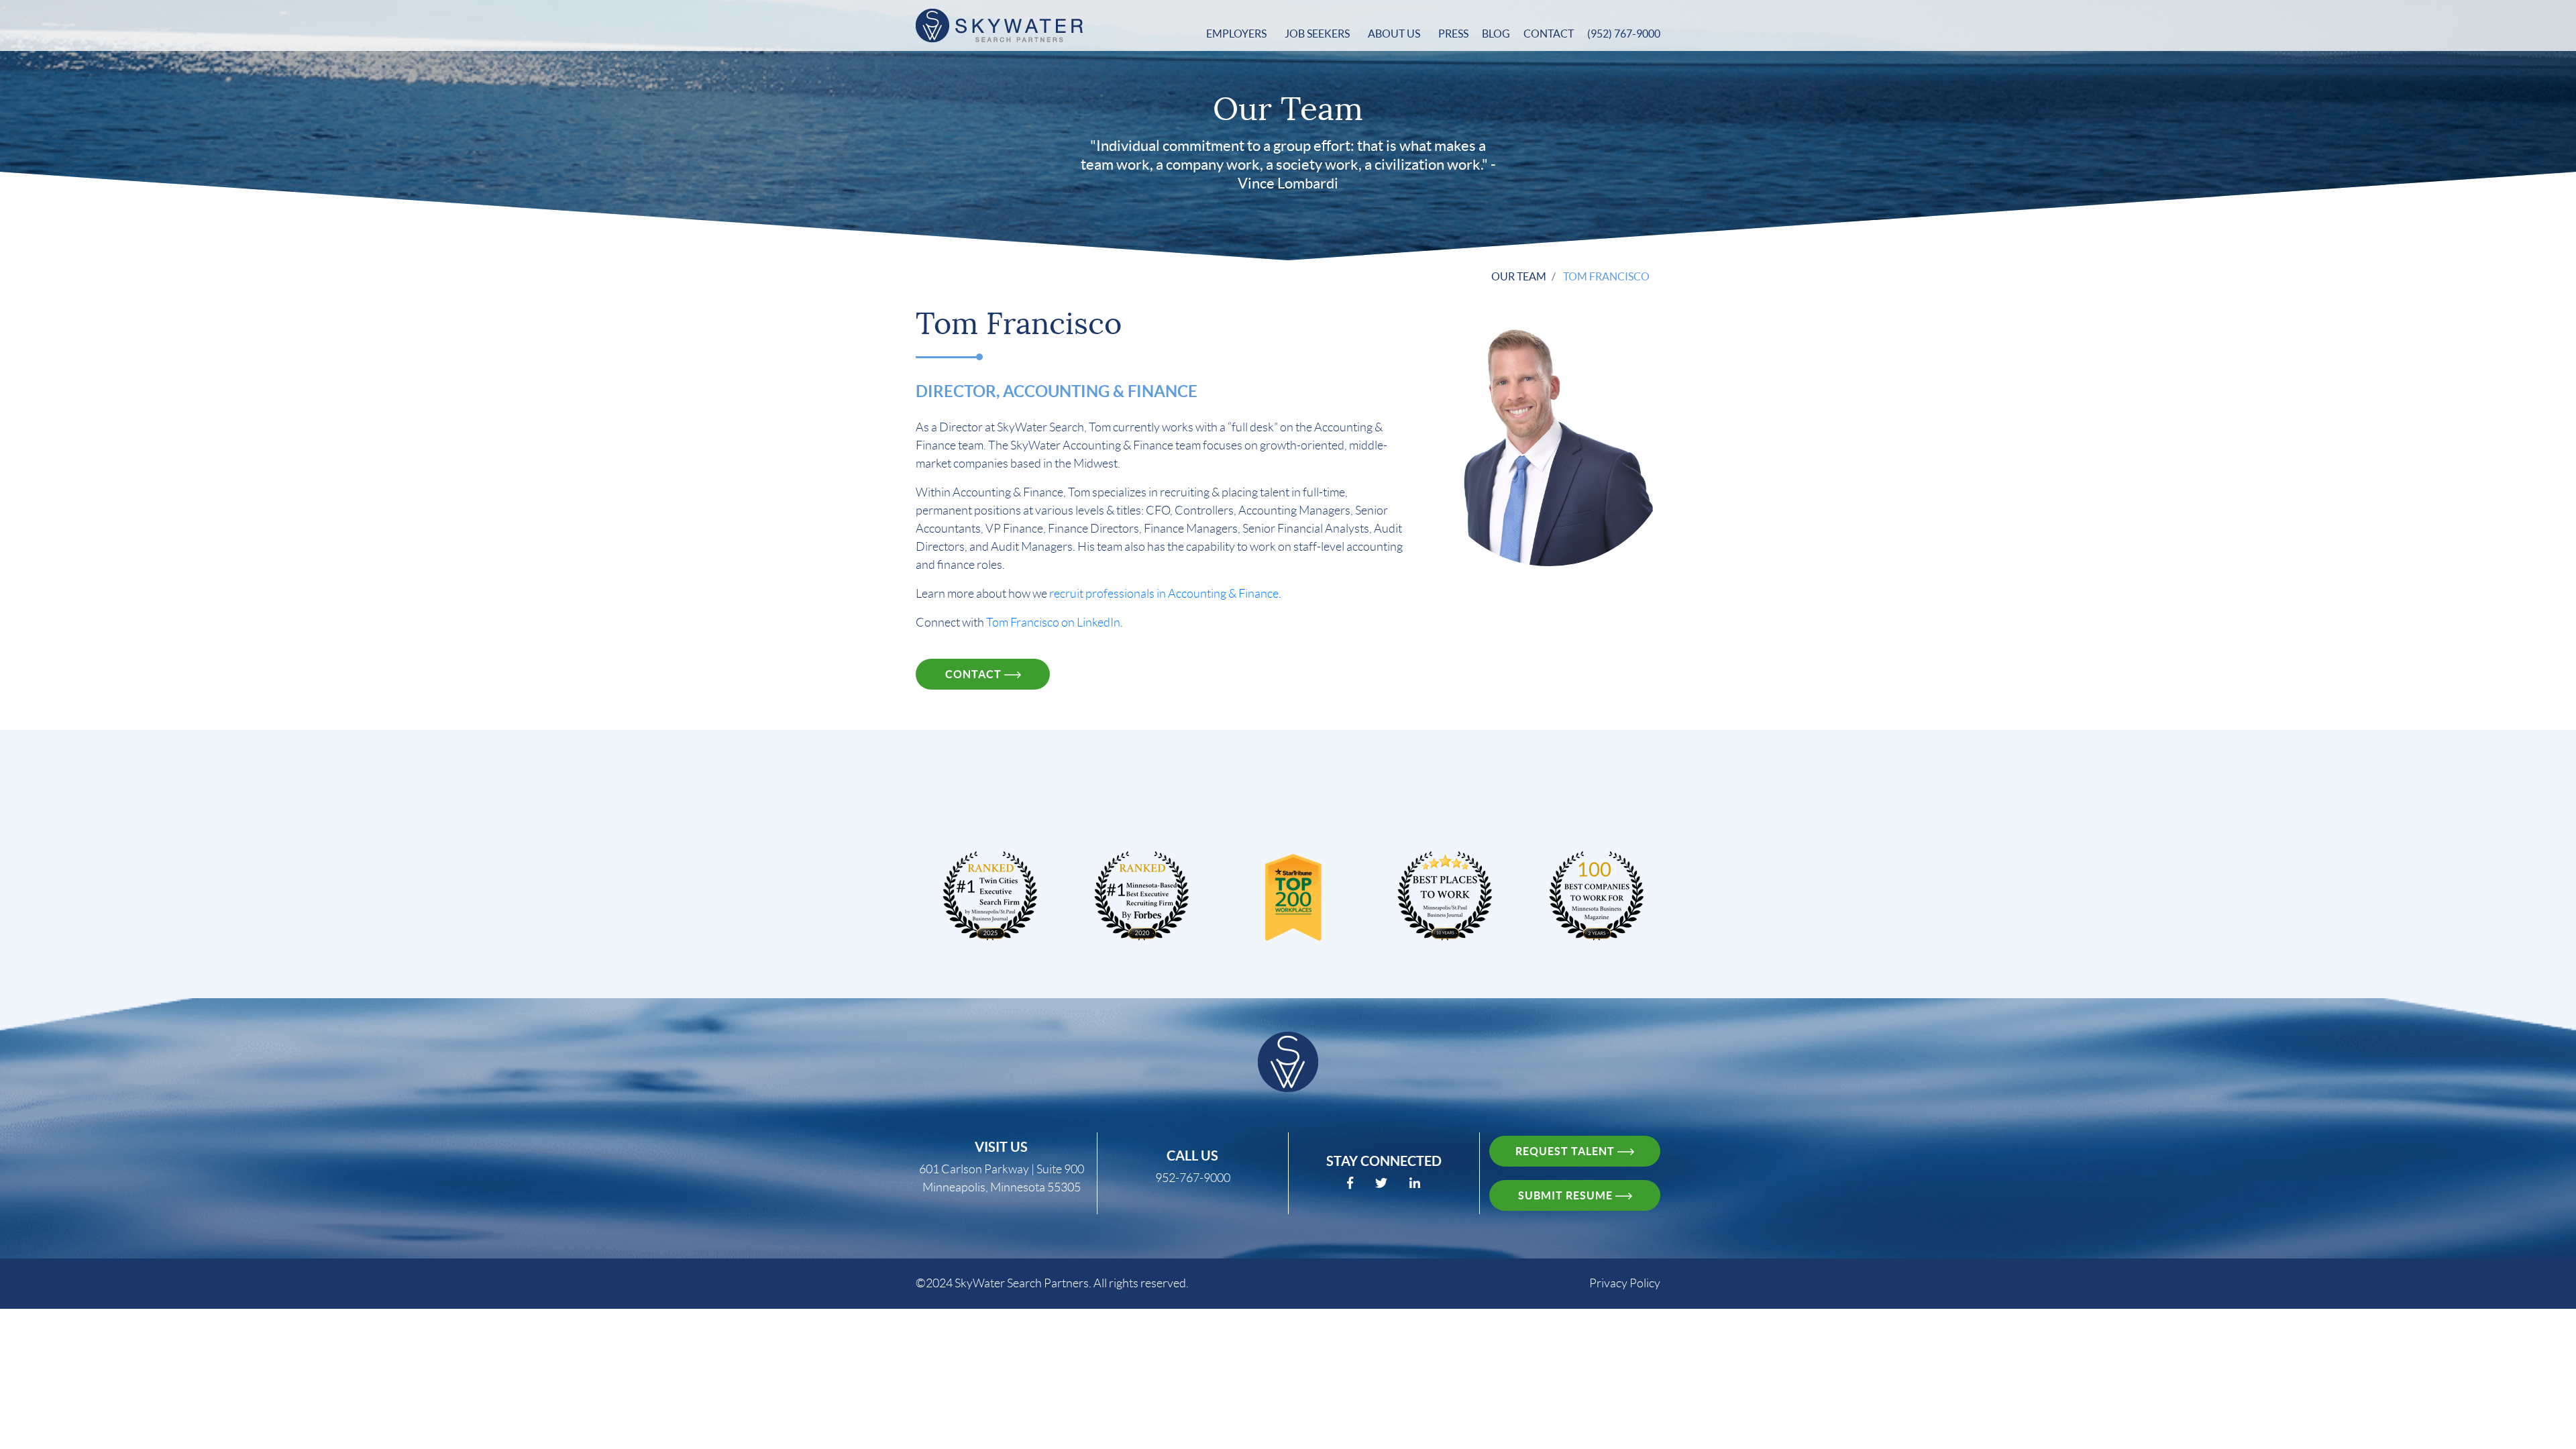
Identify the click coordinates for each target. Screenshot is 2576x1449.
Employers (1237, 34)
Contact (1549, 34)
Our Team (1519, 276)
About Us (1395, 34)
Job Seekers (1318, 34)
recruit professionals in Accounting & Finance (1164, 594)
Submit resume (1567, 1195)
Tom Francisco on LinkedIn (1053, 623)
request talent (1566, 1151)
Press (1453, 34)
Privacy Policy (1625, 1283)
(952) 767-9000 (1624, 34)
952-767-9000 (1193, 1178)
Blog (1496, 34)
